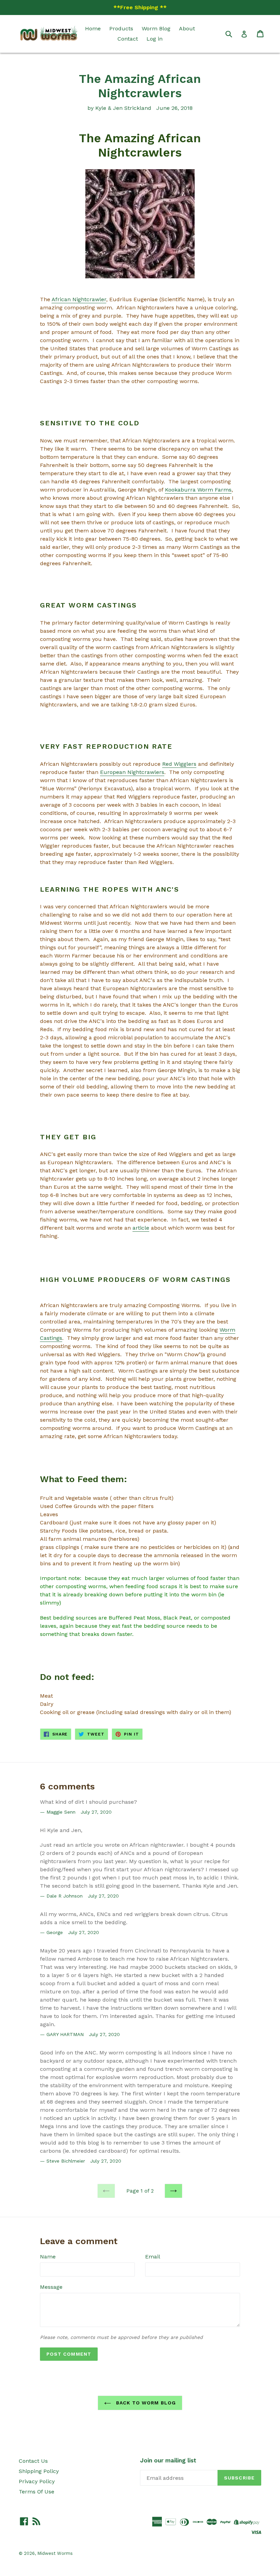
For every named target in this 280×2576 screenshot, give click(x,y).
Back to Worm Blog (145, 2403)
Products (121, 28)
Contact (128, 39)
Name (48, 2257)
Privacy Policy (37, 2481)
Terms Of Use (37, 2492)
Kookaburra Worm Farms (198, 490)
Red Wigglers (179, 764)
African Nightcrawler (79, 299)
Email (153, 2257)
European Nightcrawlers (132, 772)
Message (51, 2287)
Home (93, 28)
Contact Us (33, 2461)
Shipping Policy (39, 2471)
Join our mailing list (168, 2460)
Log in (155, 39)
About (187, 28)
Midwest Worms (55, 2553)
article (141, 1228)
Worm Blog (156, 28)
